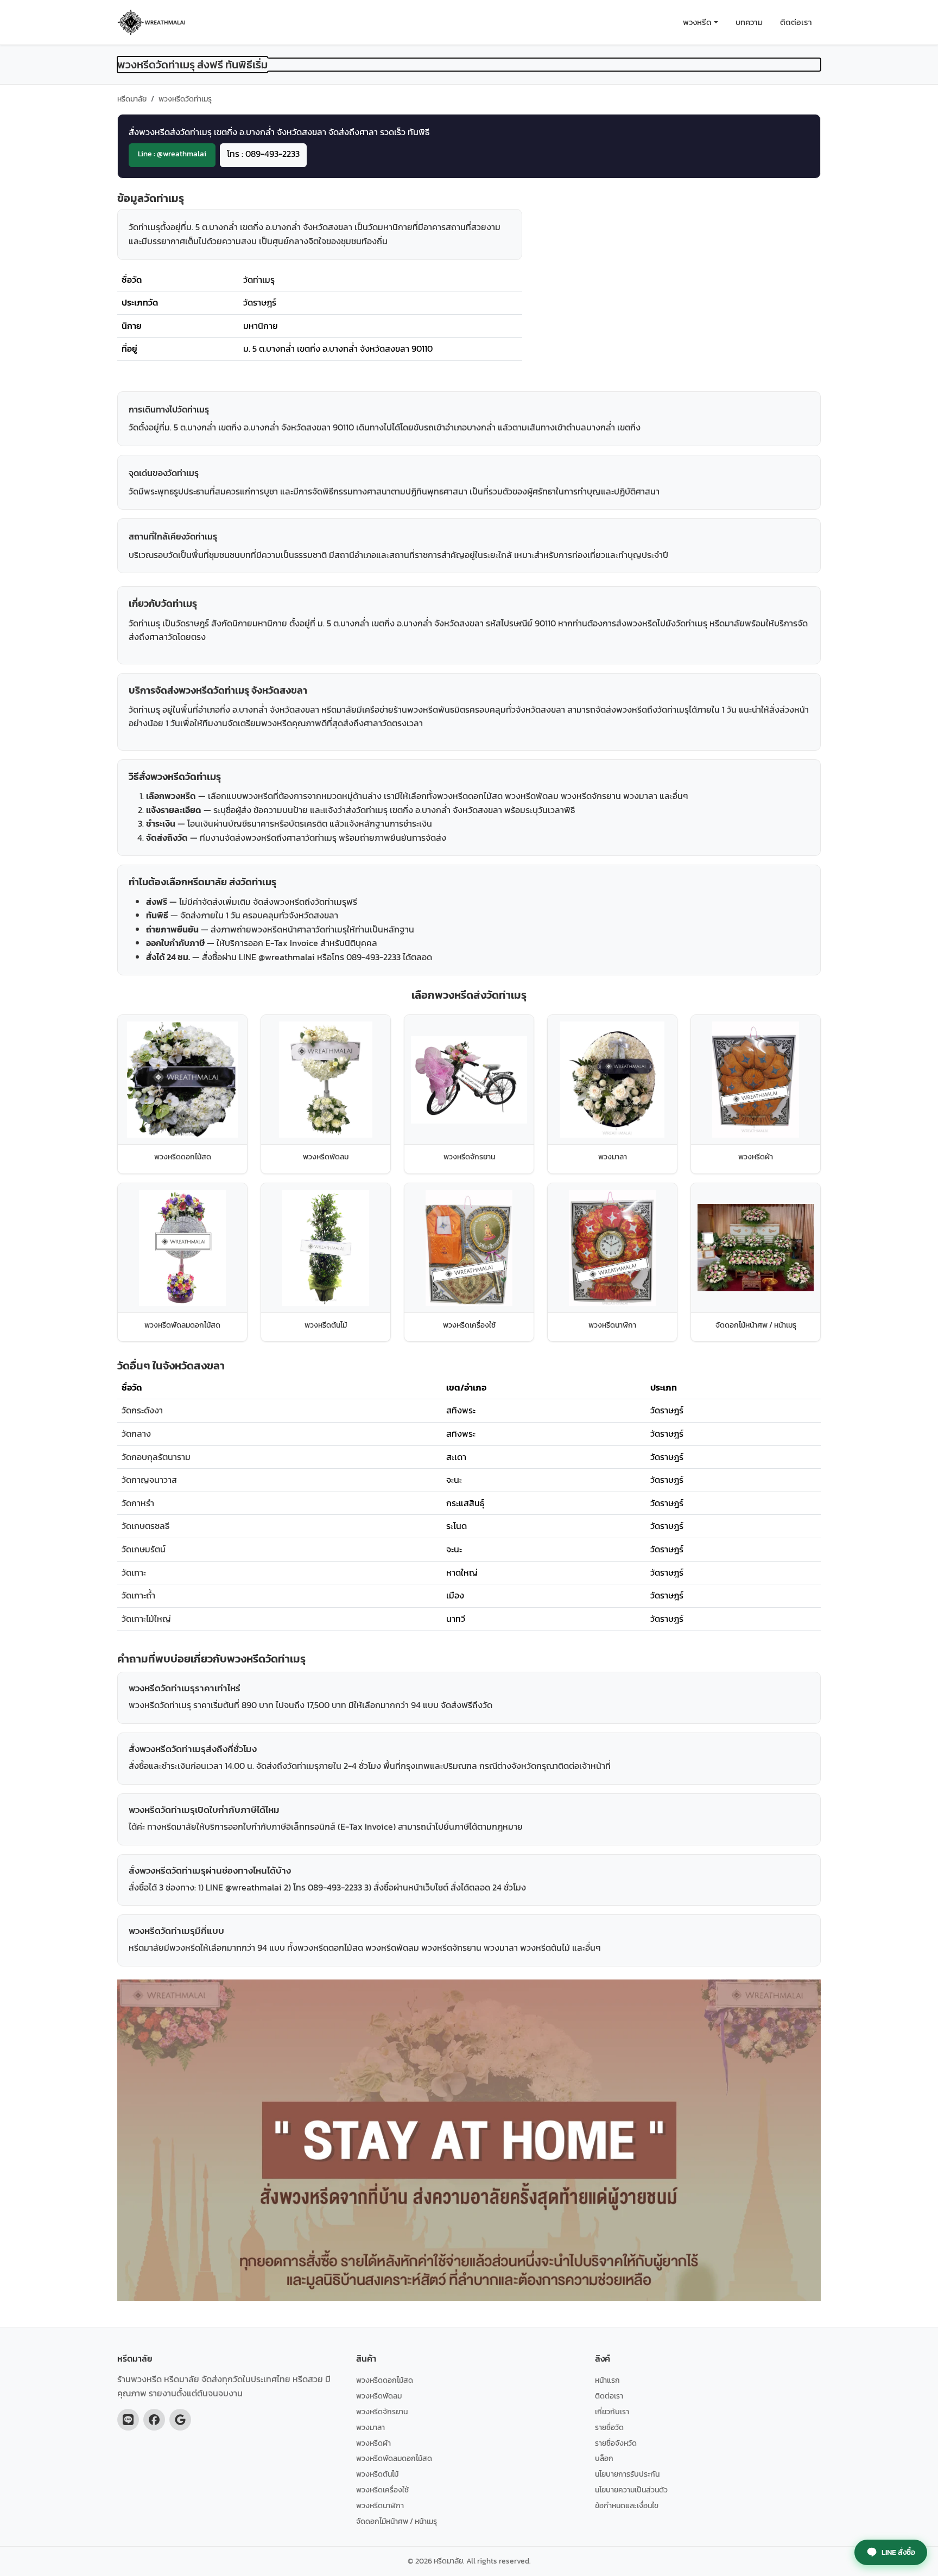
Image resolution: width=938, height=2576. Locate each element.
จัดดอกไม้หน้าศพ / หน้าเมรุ (397, 2521)
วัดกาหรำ (138, 1503)
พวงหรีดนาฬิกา (380, 2505)
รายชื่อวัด (609, 2427)
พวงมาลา (370, 2427)
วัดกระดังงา (142, 1410)
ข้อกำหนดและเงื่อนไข (627, 2505)
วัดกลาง (136, 1433)
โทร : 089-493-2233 (263, 154)
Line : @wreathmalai (172, 154)
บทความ (749, 22)
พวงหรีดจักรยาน (382, 2412)
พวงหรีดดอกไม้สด (385, 2380)
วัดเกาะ (134, 1572)
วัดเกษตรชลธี (145, 1526)
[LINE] (128, 2420)
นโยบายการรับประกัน (627, 2474)
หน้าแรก (607, 2380)
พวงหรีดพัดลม (379, 2396)
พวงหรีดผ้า (373, 2443)
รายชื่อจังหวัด (616, 2443)
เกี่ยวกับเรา (612, 2412)
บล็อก (604, 2458)
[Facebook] (154, 2420)
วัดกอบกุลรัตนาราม (156, 1457)
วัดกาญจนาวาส (149, 1480)
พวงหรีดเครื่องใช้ (382, 2490)
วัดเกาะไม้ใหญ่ (146, 1619)
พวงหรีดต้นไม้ (377, 2474)
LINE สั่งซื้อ (898, 2552)
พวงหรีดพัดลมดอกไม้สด (394, 2458)
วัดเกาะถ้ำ (138, 1595)
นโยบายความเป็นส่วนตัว (631, 2490)
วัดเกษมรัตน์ (144, 1549)
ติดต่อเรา (796, 22)
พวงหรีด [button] (697, 22)
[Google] (180, 2420)
